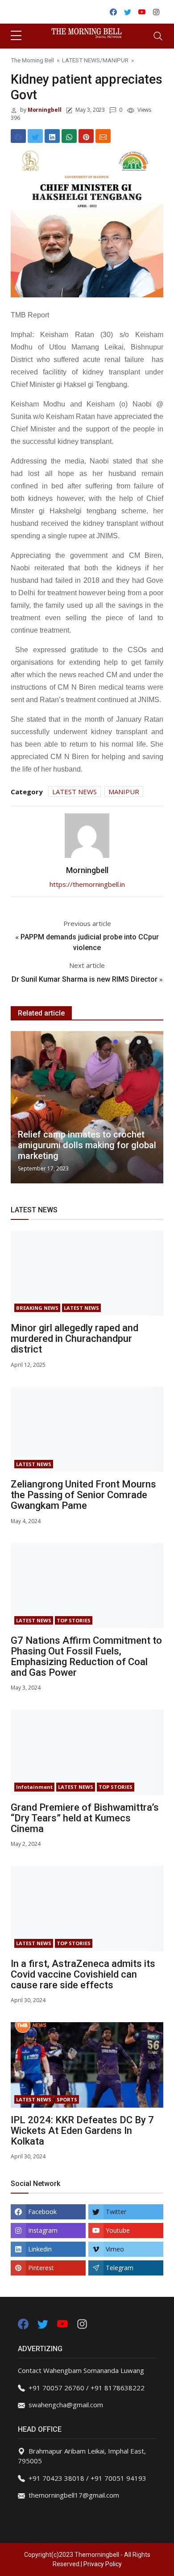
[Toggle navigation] (158, 36)
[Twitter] (44, 2323)
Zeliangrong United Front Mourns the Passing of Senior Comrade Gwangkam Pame (83, 1495)
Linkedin (40, 2249)
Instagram (43, 2230)
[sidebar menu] (16, 36)
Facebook (42, 2212)
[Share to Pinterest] (86, 136)
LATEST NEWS (81, 60)
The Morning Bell (32, 60)
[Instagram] (82, 2323)
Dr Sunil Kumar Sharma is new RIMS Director (85, 979)
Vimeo (115, 2249)
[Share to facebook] (18, 136)
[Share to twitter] (35, 136)
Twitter (116, 2212)
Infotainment (34, 1787)
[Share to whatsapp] (69, 136)
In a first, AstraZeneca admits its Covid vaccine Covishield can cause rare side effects (83, 1974)
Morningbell (44, 110)
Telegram (120, 2268)
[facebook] (23, 2323)
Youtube (118, 2230)
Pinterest (41, 2268)
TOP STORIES (74, 1620)
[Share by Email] (103, 136)
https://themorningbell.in (87, 884)
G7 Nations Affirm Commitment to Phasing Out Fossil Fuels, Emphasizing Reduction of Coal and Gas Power (86, 1656)
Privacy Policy (103, 2564)
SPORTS (67, 2099)
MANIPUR (116, 60)
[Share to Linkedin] (52, 136)
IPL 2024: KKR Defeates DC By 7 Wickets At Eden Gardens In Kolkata (82, 2131)
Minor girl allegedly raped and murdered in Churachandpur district (75, 1339)
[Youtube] (63, 2323)
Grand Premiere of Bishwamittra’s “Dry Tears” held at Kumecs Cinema (85, 1818)
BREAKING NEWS (37, 1308)
